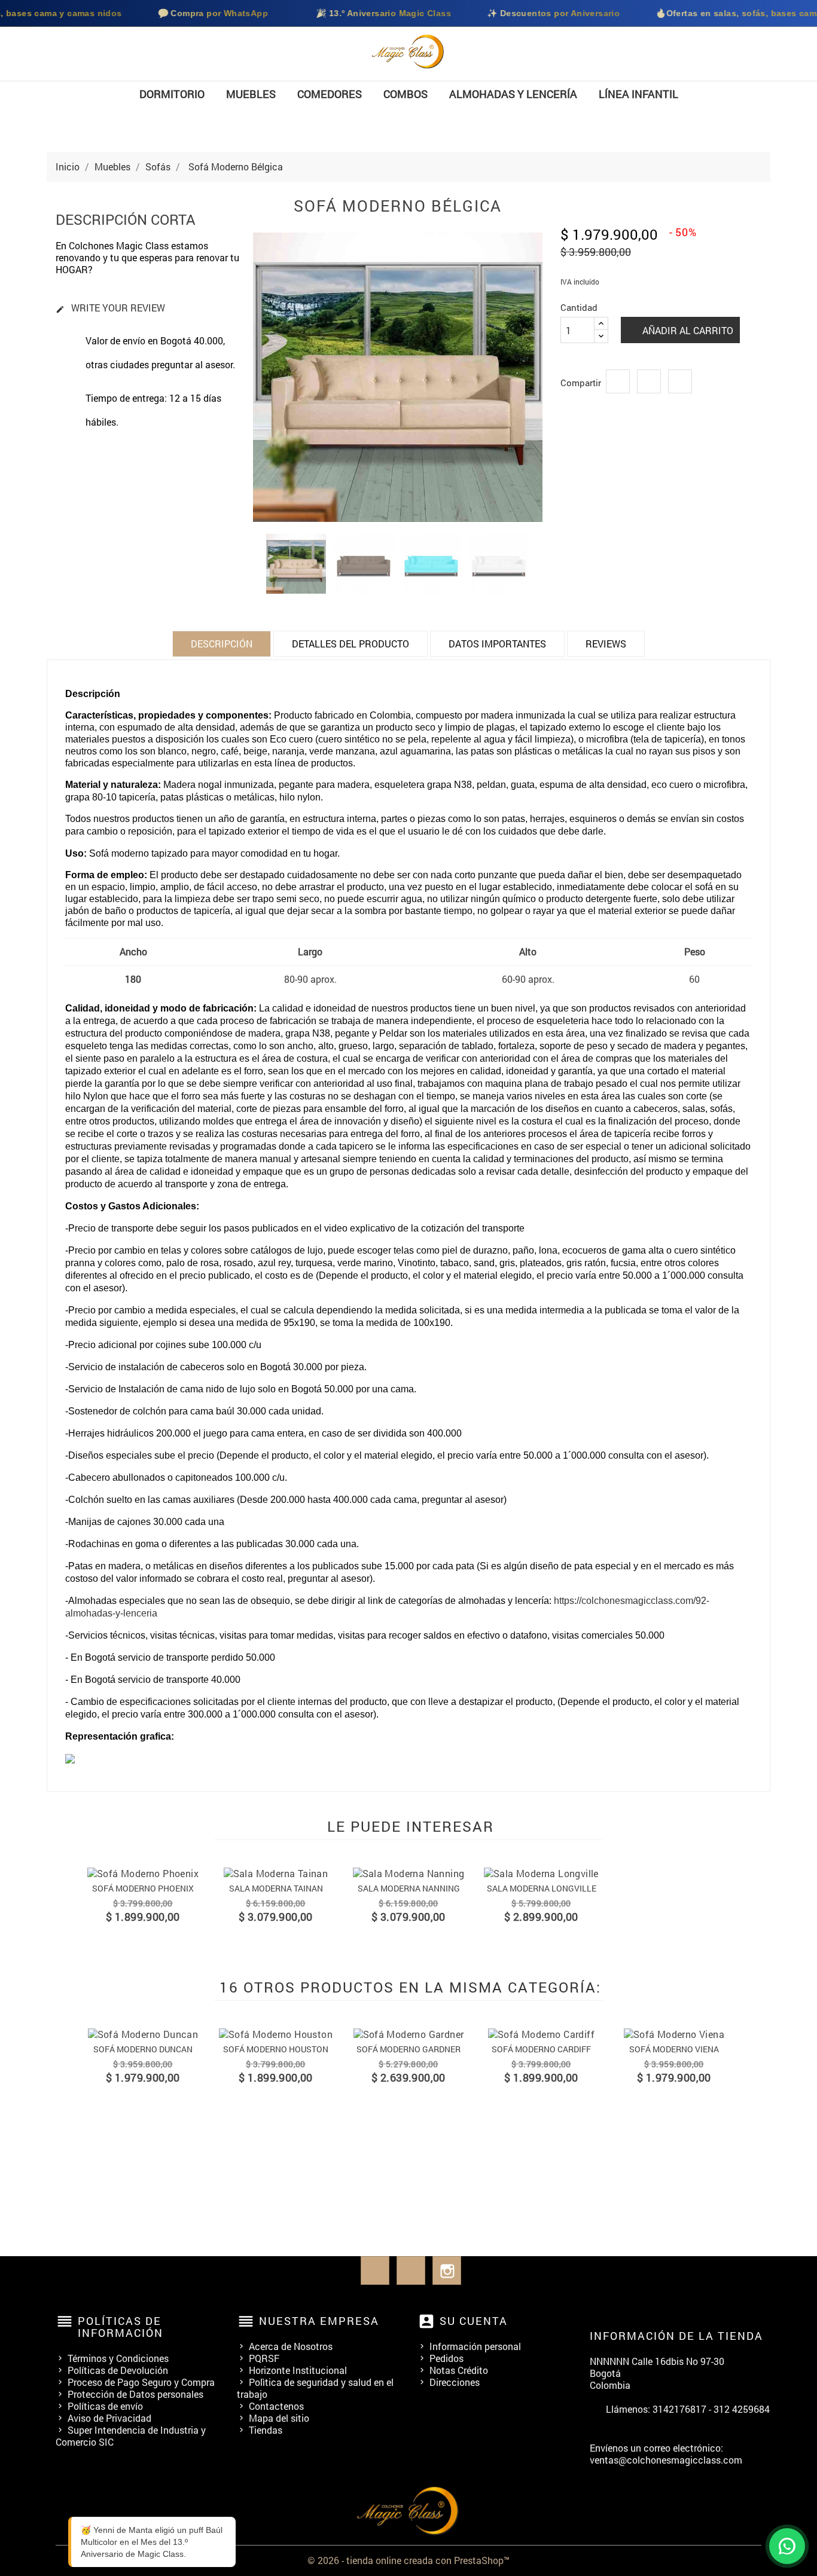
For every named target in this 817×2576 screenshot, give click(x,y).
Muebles (251, 94)
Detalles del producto (350, 644)
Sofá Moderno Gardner (408, 2049)
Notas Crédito (459, 2370)
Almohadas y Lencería (513, 94)
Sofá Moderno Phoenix (143, 1888)
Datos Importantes (497, 644)
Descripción (222, 644)
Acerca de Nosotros (291, 2346)
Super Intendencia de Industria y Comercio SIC (131, 2436)
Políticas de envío (105, 2406)
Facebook (375, 2271)
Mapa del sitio (279, 2418)
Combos (406, 94)
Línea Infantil (638, 94)
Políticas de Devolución (118, 2370)
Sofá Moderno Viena (674, 2049)
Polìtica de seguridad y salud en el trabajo (315, 2388)
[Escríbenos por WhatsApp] (787, 2546)
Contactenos (276, 2406)
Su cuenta (474, 2321)
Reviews (606, 644)
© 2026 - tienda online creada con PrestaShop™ (408, 2560)
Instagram (447, 2271)
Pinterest (680, 381)
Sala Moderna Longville (542, 1888)
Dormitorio (172, 94)
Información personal (475, 2346)
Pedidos (446, 2358)
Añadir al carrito (687, 330)
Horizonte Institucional (298, 2370)
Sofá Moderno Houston (276, 2049)
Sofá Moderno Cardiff (541, 2049)
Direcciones (455, 2382)
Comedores (330, 94)
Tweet (649, 381)
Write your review (110, 308)
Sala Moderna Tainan (276, 1888)
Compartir (618, 381)
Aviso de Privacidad (109, 2418)
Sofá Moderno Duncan (143, 2049)
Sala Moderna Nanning (409, 1888)
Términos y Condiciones (118, 2358)
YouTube (411, 2271)
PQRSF (264, 2358)
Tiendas (266, 2430)
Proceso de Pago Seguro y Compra (141, 2382)
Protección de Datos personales (135, 2394)
